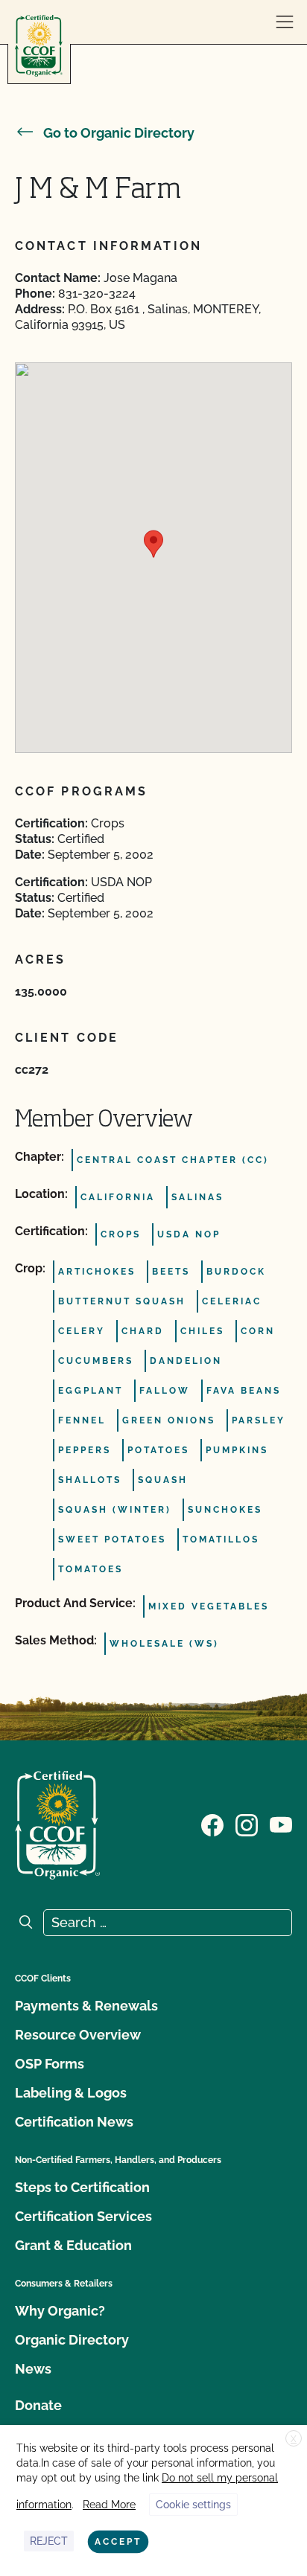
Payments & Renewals (86, 2006)
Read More (109, 2505)
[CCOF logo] (39, 46)
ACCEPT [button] (118, 2542)
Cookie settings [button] (193, 2505)
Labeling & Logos (71, 2093)
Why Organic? (60, 2311)
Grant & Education (73, 2245)
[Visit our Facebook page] (212, 1824)
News (33, 2369)
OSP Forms (50, 2064)
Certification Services (83, 2216)
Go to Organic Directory (119, 133)
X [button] (294, 2439)
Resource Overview (78, 2035)
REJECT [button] (49, 2541)
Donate (38, 2405)
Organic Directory (72, 2340)
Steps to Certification (82, 2187)
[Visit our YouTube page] (281, 1824)
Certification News (74, 2122)
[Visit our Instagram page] (247, 1824)
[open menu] (285, 22)
